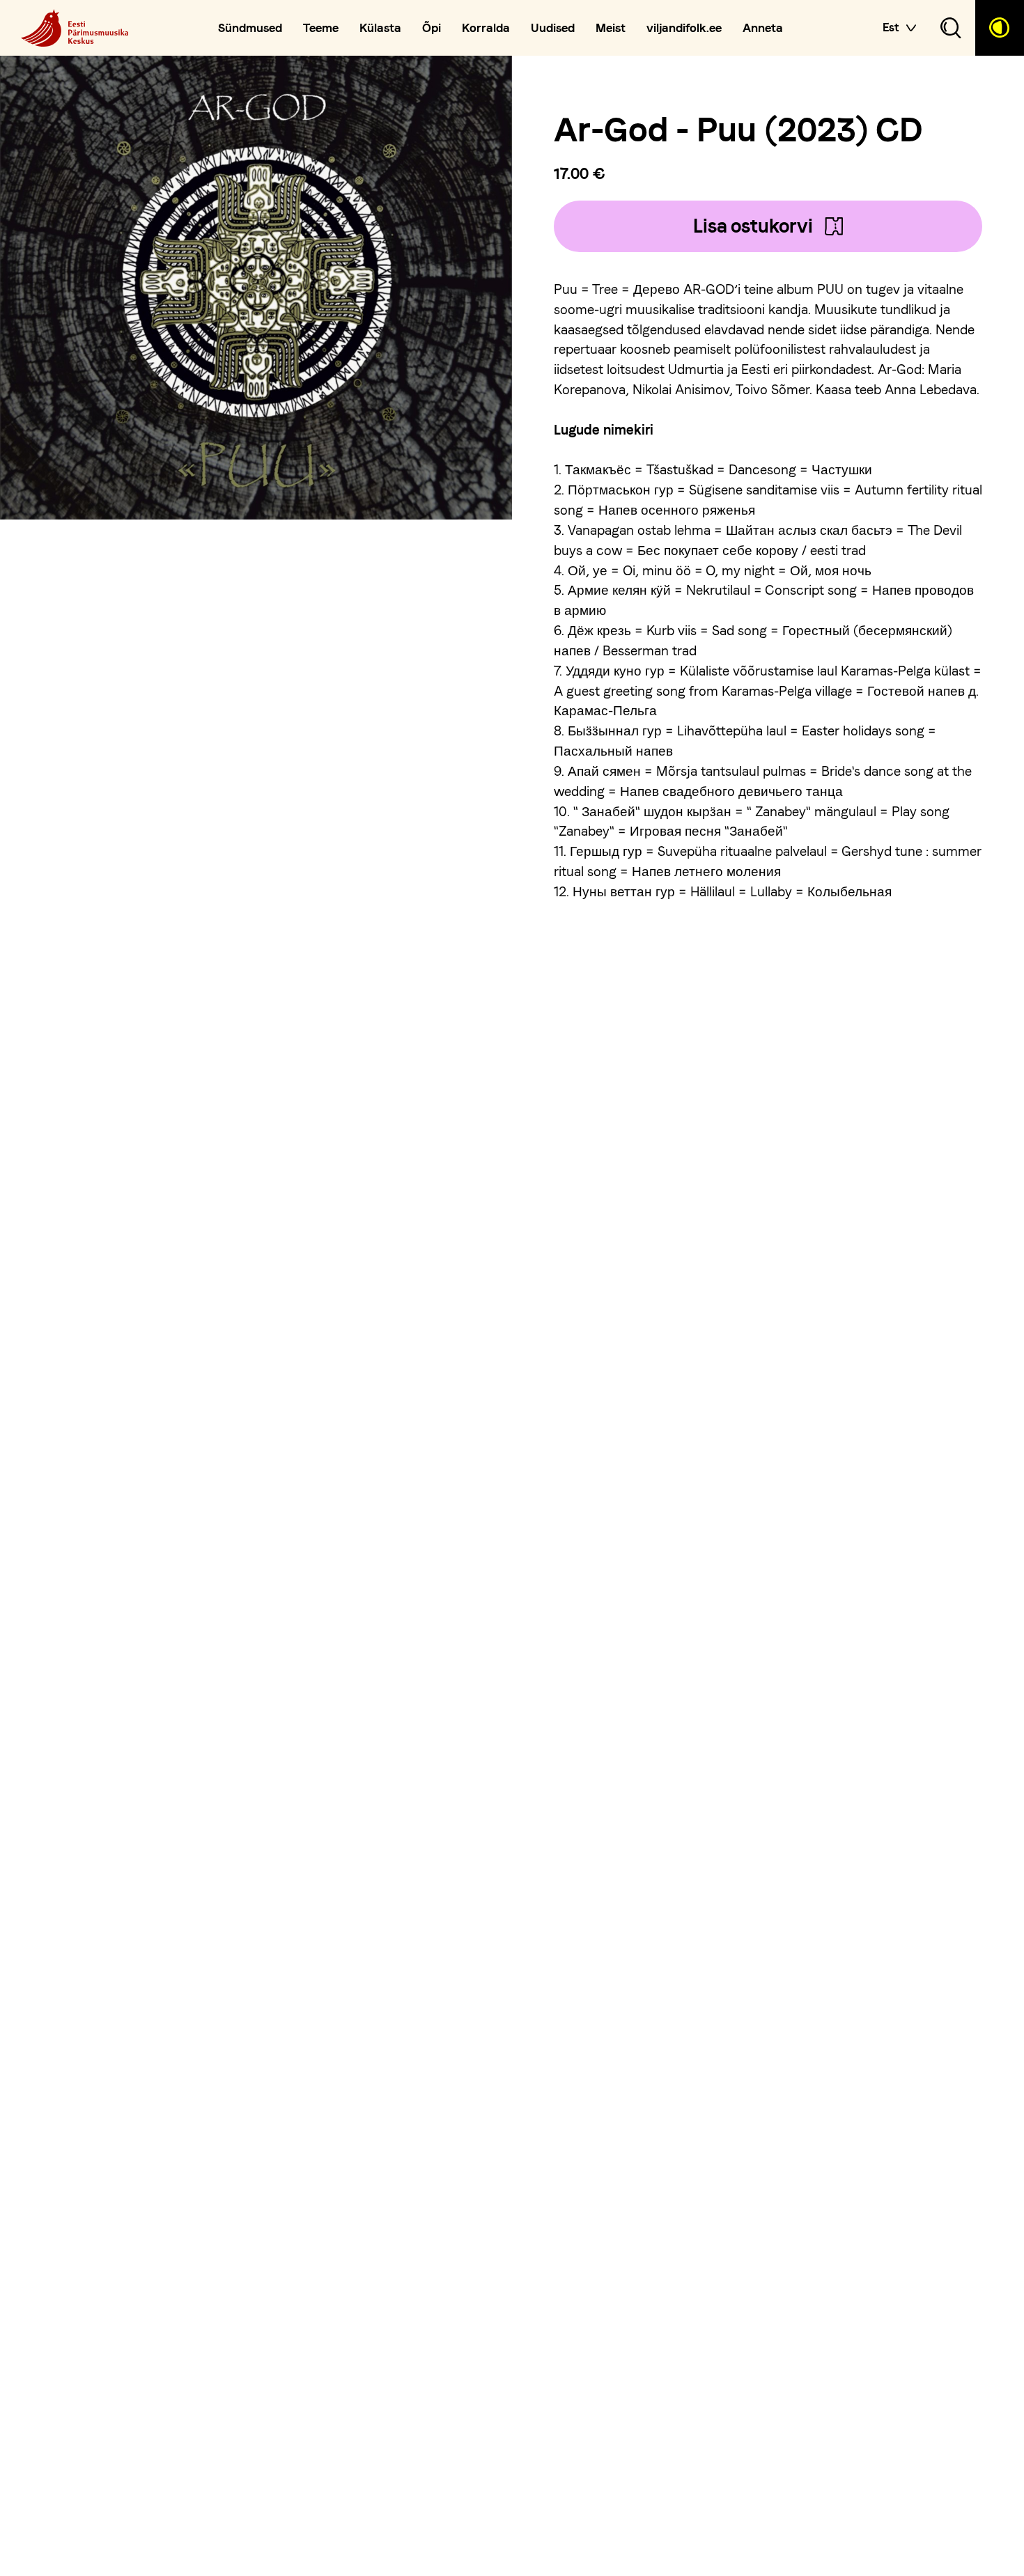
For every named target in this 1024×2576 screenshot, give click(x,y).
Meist (611, 28)
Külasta (380, 28)
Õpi (432, 28)
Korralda (486, 28)
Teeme (321, 28)
